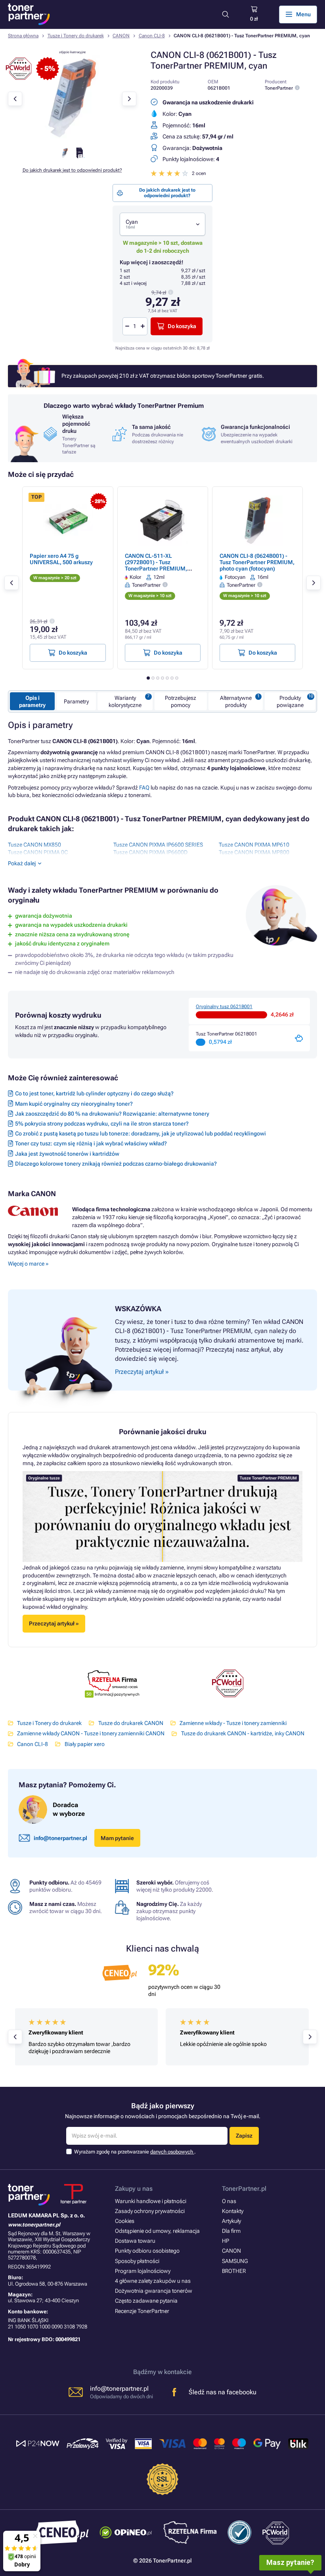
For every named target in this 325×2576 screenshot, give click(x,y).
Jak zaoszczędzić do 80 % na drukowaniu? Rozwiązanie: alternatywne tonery (112, 1114)
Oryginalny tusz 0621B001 (224, 1007)
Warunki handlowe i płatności (151, 2201)
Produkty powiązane (290, 701)
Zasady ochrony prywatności (150, 2211)
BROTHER (234, 2271)
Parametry (76, 701)
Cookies (125, 2221)
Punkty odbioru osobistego (147, 2251)
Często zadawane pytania (146, 2301)
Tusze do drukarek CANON (131, 1723)
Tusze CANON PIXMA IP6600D (150, 852)
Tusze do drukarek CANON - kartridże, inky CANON (243, 1733)
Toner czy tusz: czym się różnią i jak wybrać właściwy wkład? (91, 1143)
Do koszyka (182, 326)
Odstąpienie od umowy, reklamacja (157, 2231)
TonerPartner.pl (244, 2189)
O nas (229, 2201)
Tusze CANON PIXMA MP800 (254, 852)
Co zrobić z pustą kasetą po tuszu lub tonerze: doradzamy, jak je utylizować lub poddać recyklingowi (141, 1133)
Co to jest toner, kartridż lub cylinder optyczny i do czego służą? (94, 1093)
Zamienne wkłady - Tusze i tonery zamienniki (233, 1723)
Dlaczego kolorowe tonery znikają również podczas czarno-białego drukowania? (116, 1164)
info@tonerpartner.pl (60, 1838)
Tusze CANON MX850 (34, 845)
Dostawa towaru (135, 2241)
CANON (121, 36)
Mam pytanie (117, 1838)
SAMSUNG (235, 2261)
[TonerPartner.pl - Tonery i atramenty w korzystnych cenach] (29, 14)
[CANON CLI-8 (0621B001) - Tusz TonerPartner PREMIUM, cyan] (72, 139)
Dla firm (231, 2231)
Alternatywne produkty (236, 701)
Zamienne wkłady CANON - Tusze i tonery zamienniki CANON (91, 1733)
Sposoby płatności (137, 2261)
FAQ (144, 788)
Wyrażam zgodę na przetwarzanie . (135, 2152)
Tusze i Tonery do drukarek (76, 36)
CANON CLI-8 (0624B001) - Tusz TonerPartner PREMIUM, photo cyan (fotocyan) (257, 562)
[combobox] (162, 224)
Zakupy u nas (134, 2189)
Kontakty (233, 2211)
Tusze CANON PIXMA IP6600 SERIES (158, 845)
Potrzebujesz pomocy (181, 701)
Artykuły (231, 2221)
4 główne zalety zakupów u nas (153, 2281)
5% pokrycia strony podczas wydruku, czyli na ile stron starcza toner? (102, 1124)
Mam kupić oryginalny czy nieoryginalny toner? (74, 1104)
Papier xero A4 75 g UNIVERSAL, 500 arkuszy (61, 559)
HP (226, 2241)
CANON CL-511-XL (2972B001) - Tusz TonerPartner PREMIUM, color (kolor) (156, 566)
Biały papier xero (84, 1744)
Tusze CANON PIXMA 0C (38, 852)
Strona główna (23, 36)
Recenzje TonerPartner (142, 2311)
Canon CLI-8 (152, 36)
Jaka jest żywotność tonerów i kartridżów (67, 1154)
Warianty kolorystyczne (125, 701)
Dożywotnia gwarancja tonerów (154, 2291)
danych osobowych (172, 2152)
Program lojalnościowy (143, 2271)
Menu (303, 14)
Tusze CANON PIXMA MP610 (254, 845)
